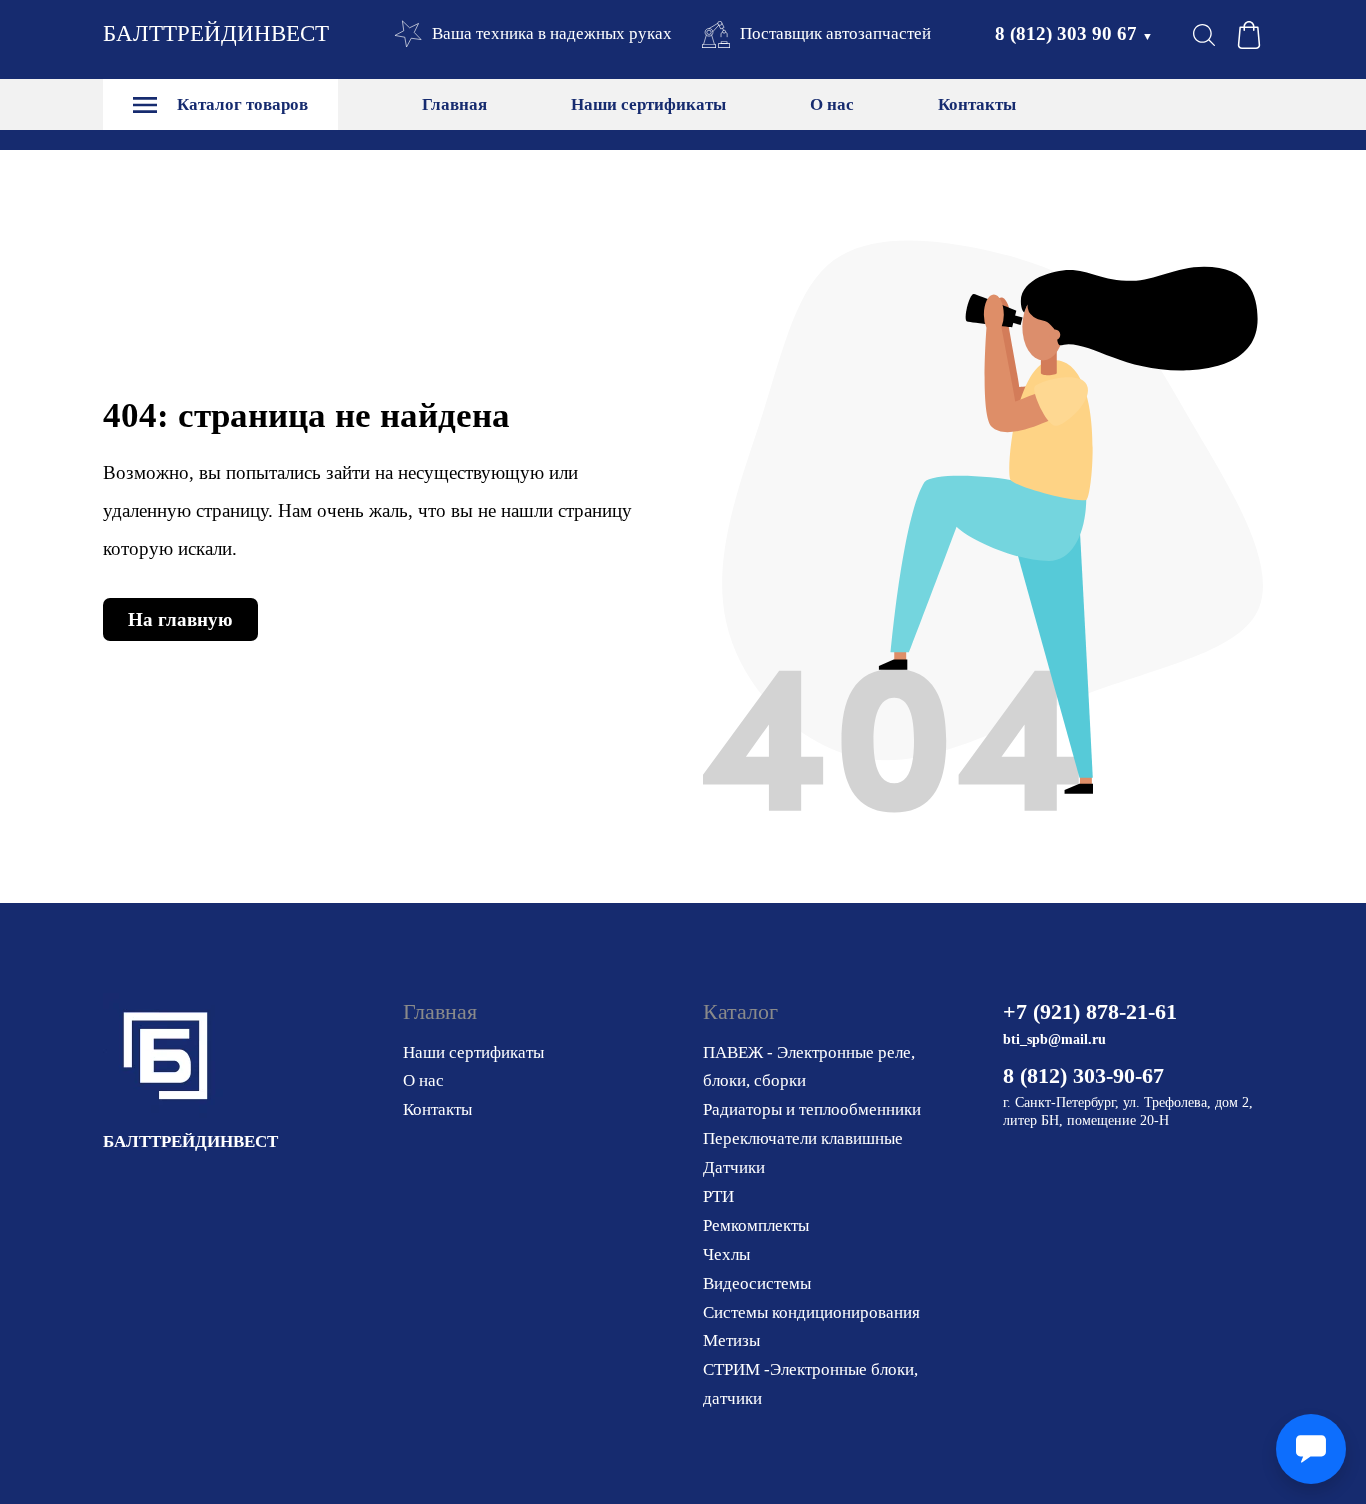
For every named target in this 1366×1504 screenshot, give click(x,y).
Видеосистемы (757, 1283)
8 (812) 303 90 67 (1074, 33)
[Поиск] (1204, 35)
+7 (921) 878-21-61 (1090, 1011)
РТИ (718, 1196)
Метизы (731, 1340)
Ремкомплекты (756, 1225)
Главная (454, 104)
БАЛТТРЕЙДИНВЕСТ (216, 33)
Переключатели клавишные (803, 1138)
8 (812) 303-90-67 (1083, 1075)
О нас (832, 104)
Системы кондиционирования (811, 1312)
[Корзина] (1249, 35)
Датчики (734, 1167)
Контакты (977, 104)
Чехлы (726, 1254)
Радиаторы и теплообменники (812, 1109)
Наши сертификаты (648, 104)
